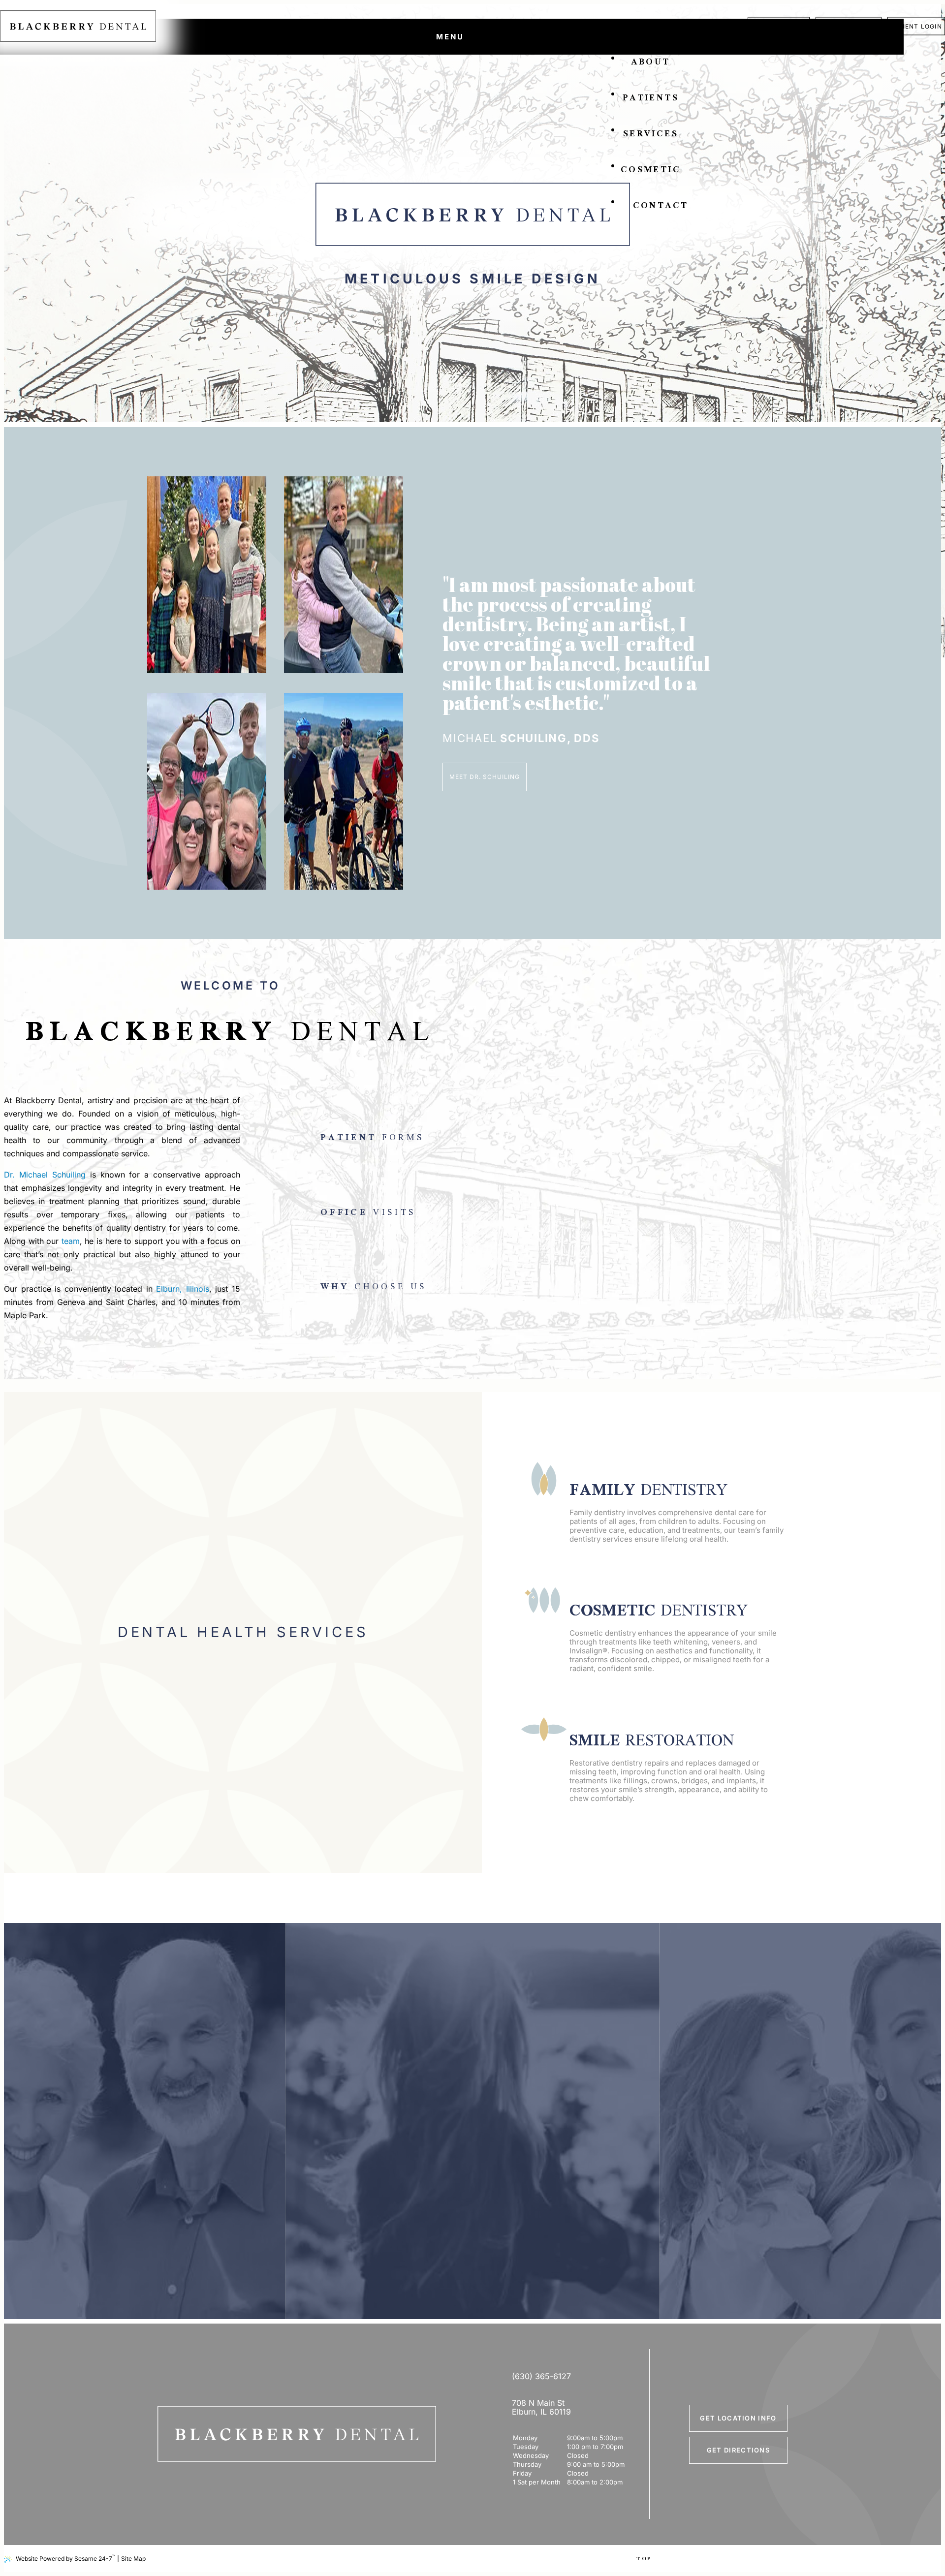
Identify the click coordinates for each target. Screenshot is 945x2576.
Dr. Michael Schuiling (45, 1175)
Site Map (133, 2559)
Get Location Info (738, 2418)
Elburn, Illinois (183, 1289)
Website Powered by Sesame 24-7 (65, 2558)
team (71, 1241)
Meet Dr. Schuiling (484, 777)
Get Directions (738, 2450)
